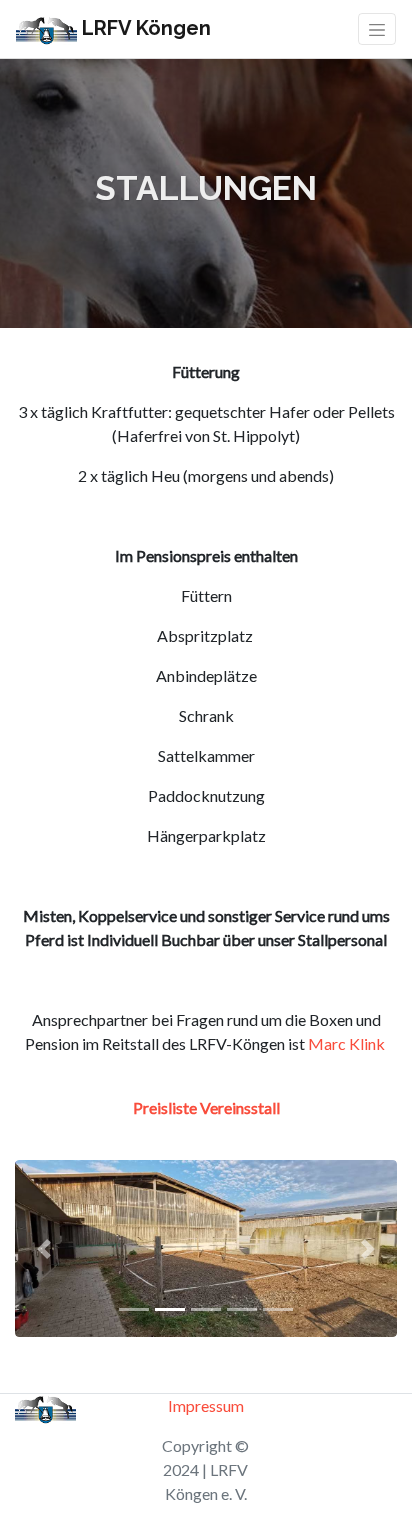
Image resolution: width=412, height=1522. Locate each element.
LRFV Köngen (144, 28)
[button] (43, 1248)
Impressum (206, 1405)
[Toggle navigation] (377, 29)
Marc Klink (346, 1043)
